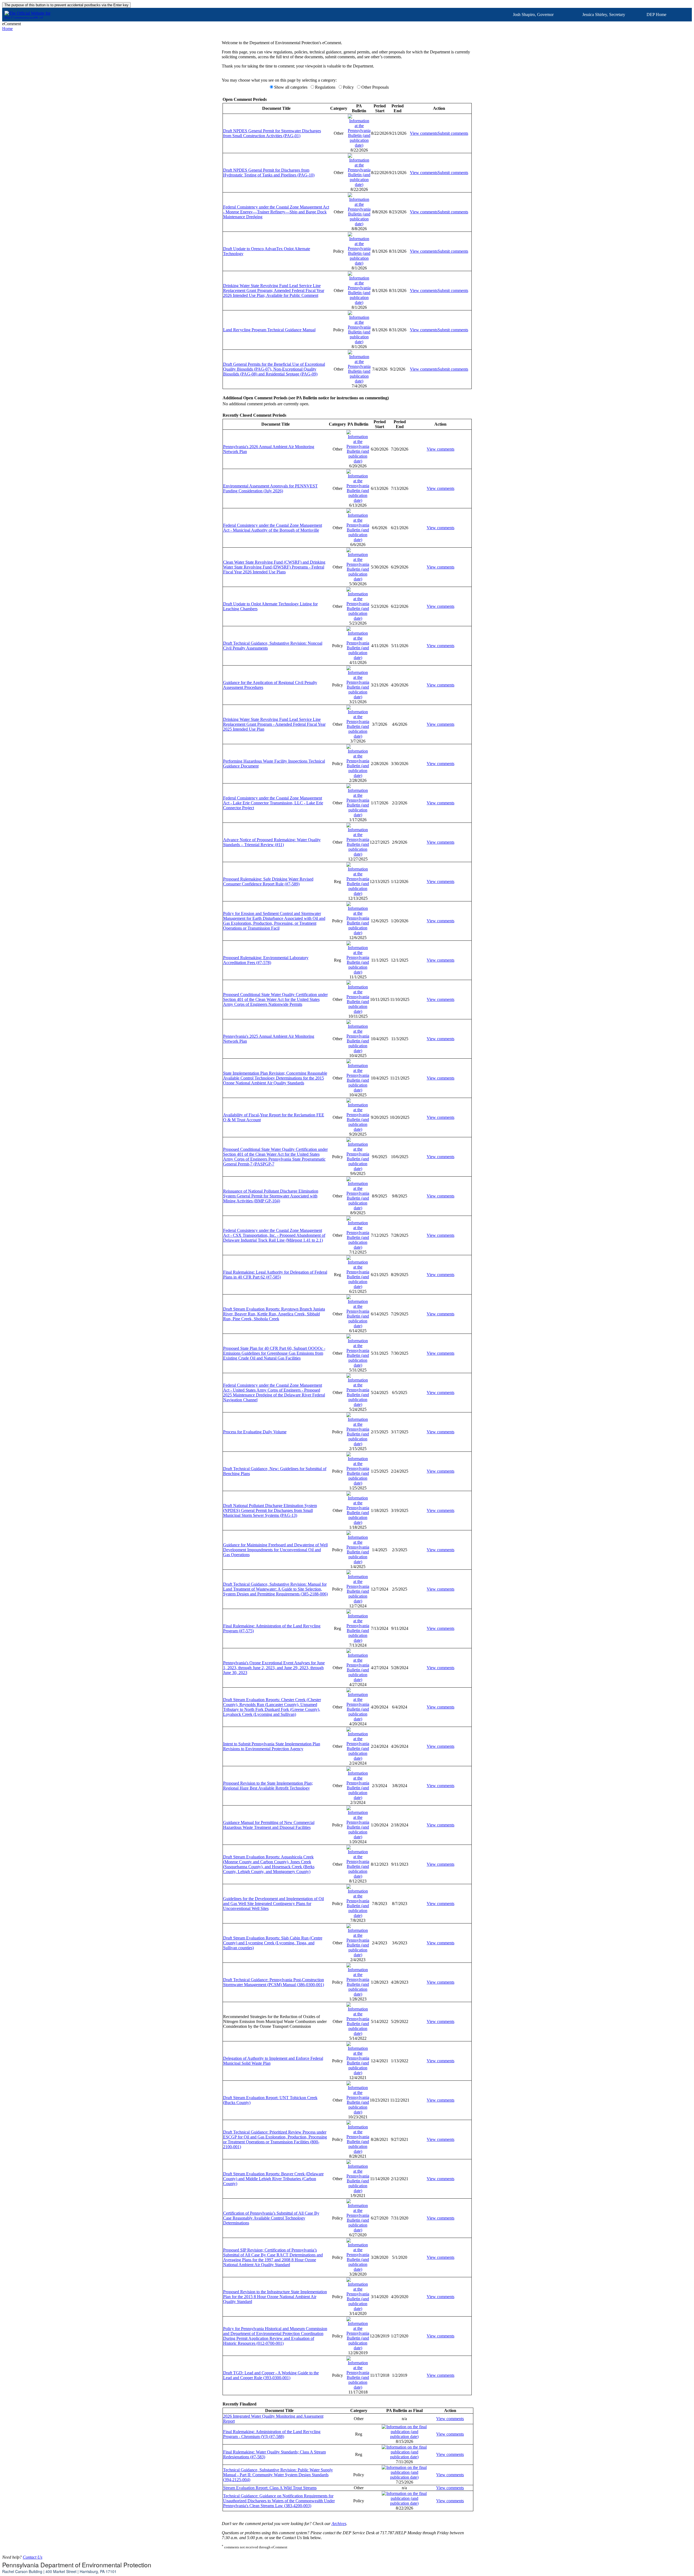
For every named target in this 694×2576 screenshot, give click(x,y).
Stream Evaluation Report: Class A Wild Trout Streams (270, 2488)
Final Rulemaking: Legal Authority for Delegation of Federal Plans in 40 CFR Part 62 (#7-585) (275, 1275)
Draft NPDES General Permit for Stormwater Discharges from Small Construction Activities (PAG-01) (272, 133)
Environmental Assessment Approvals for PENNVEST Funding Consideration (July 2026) (270, 488)
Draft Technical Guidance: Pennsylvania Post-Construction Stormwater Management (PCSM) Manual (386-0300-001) (274, 1982)
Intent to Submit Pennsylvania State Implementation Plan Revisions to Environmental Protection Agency (272, 1746)
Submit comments (453, 133)
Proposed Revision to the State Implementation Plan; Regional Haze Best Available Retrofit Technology (268, 1786)
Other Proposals (375, 87)
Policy (348, 87)
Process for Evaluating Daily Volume (255, 1432)
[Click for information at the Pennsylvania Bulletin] (359, 145)
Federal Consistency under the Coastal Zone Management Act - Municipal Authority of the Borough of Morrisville (273, 528)
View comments (424, 133)
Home (7, 29)
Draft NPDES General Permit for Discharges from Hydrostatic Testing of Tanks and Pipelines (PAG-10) (269, 173)
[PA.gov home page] (347, 12)
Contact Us (33, 2557)
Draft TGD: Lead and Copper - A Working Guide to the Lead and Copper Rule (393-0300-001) (271, 2375)
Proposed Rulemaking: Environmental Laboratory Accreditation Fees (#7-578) (266, 960)
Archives (339, 2524)
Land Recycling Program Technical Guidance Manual (269, 330)
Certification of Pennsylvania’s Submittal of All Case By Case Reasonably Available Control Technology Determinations (271, 2218)
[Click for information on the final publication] (404, 2437)
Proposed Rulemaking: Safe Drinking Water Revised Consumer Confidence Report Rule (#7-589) (268, 881)
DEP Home (656, 15)
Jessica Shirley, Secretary (604, 15)
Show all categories (291, 87)
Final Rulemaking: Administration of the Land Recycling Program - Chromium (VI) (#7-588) (272, 2434)
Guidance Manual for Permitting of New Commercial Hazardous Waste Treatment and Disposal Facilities (269, 1825)
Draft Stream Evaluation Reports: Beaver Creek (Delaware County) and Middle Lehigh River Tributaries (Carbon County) (273, 2179)
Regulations (325, 87)
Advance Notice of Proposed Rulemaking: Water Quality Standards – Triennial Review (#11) (272, 842)
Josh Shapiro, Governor (533, 15)
